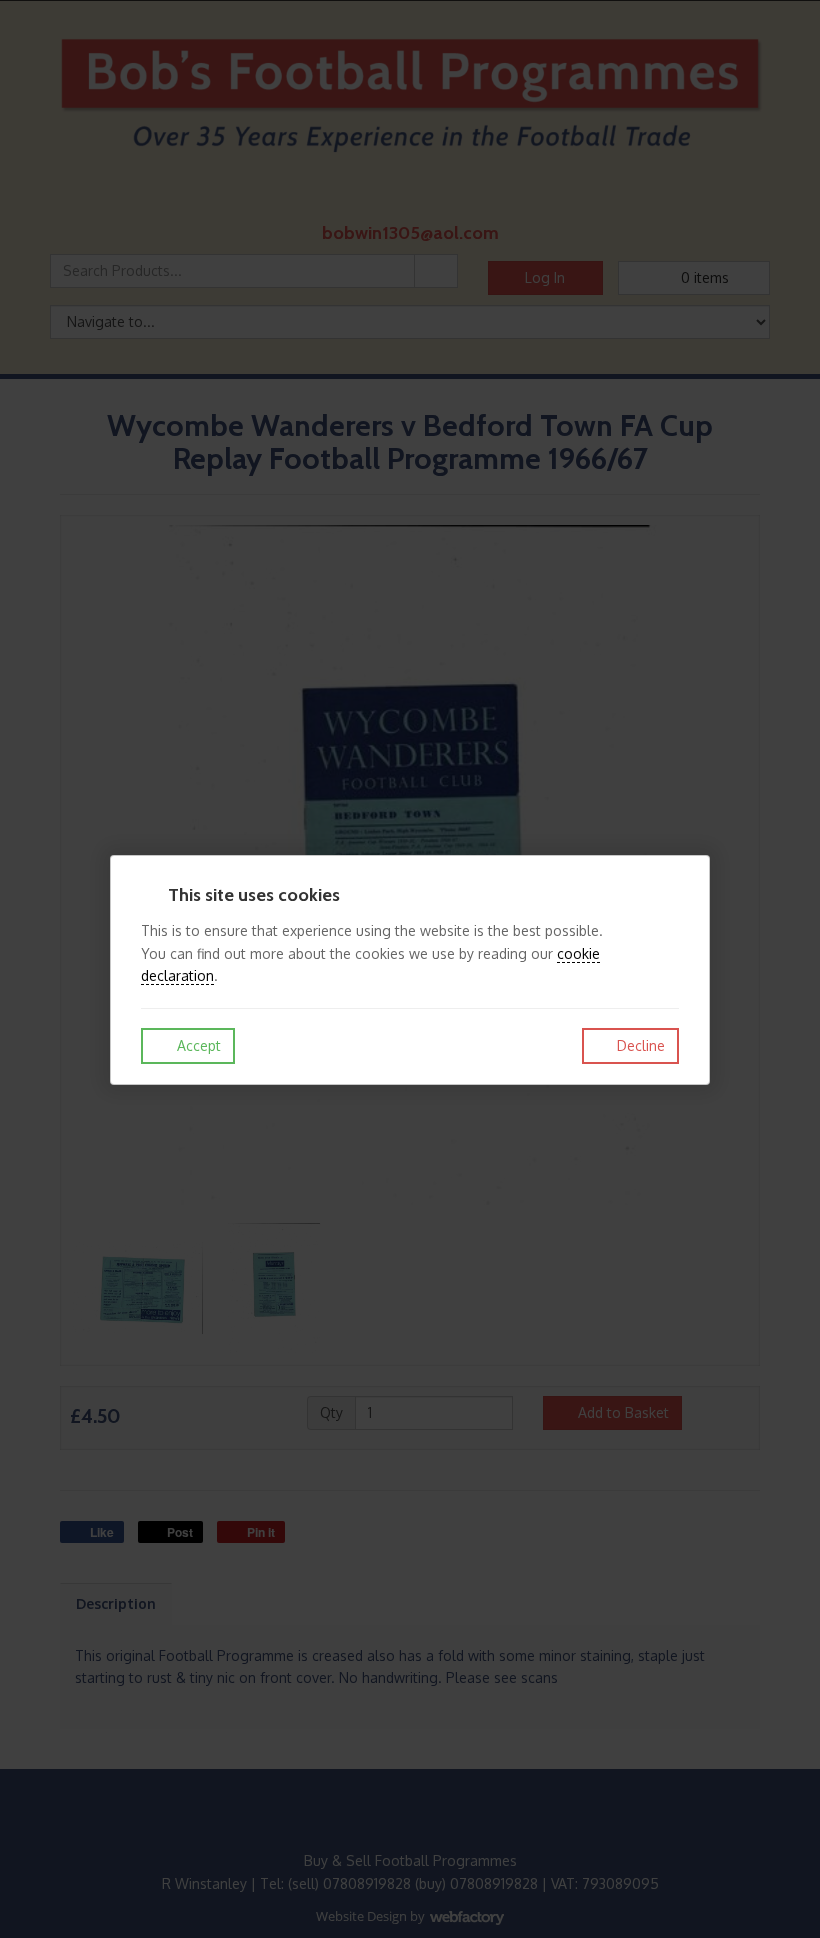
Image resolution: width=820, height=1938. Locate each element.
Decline (639, 1045)
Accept (197, 1045)
